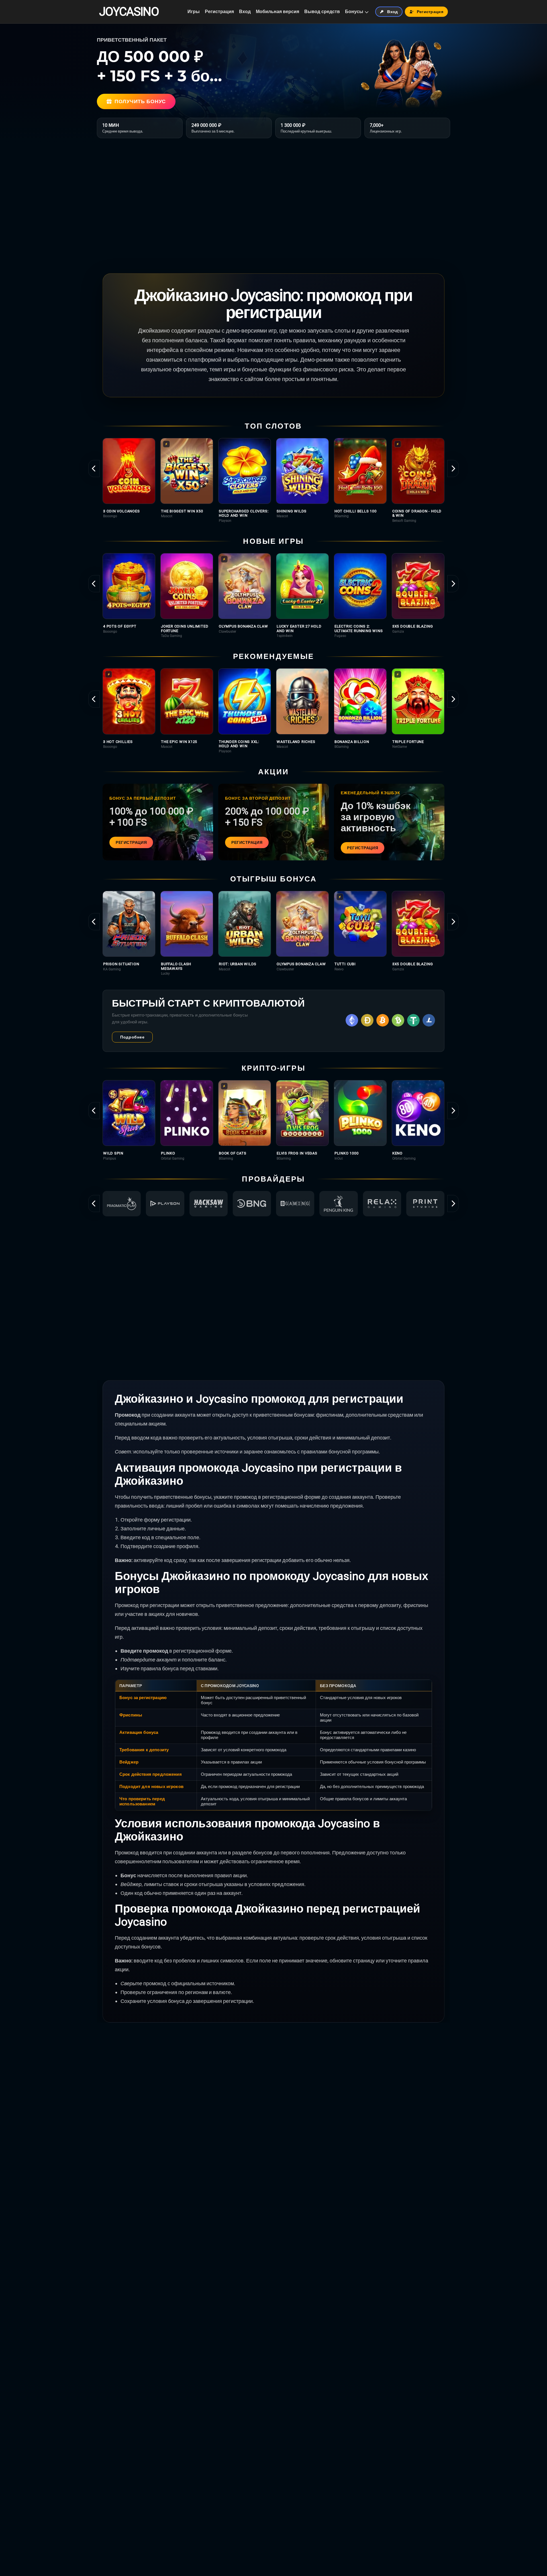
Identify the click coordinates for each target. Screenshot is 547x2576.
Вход (245, 12)
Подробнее (132, 1037)
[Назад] (94, 469)
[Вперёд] (453, 469)
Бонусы (354, 12)
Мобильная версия (277, 12)
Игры (194, 12)
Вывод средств (322, 12)
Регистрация (219, 12)
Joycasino (129, 12)
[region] (273, 480)
